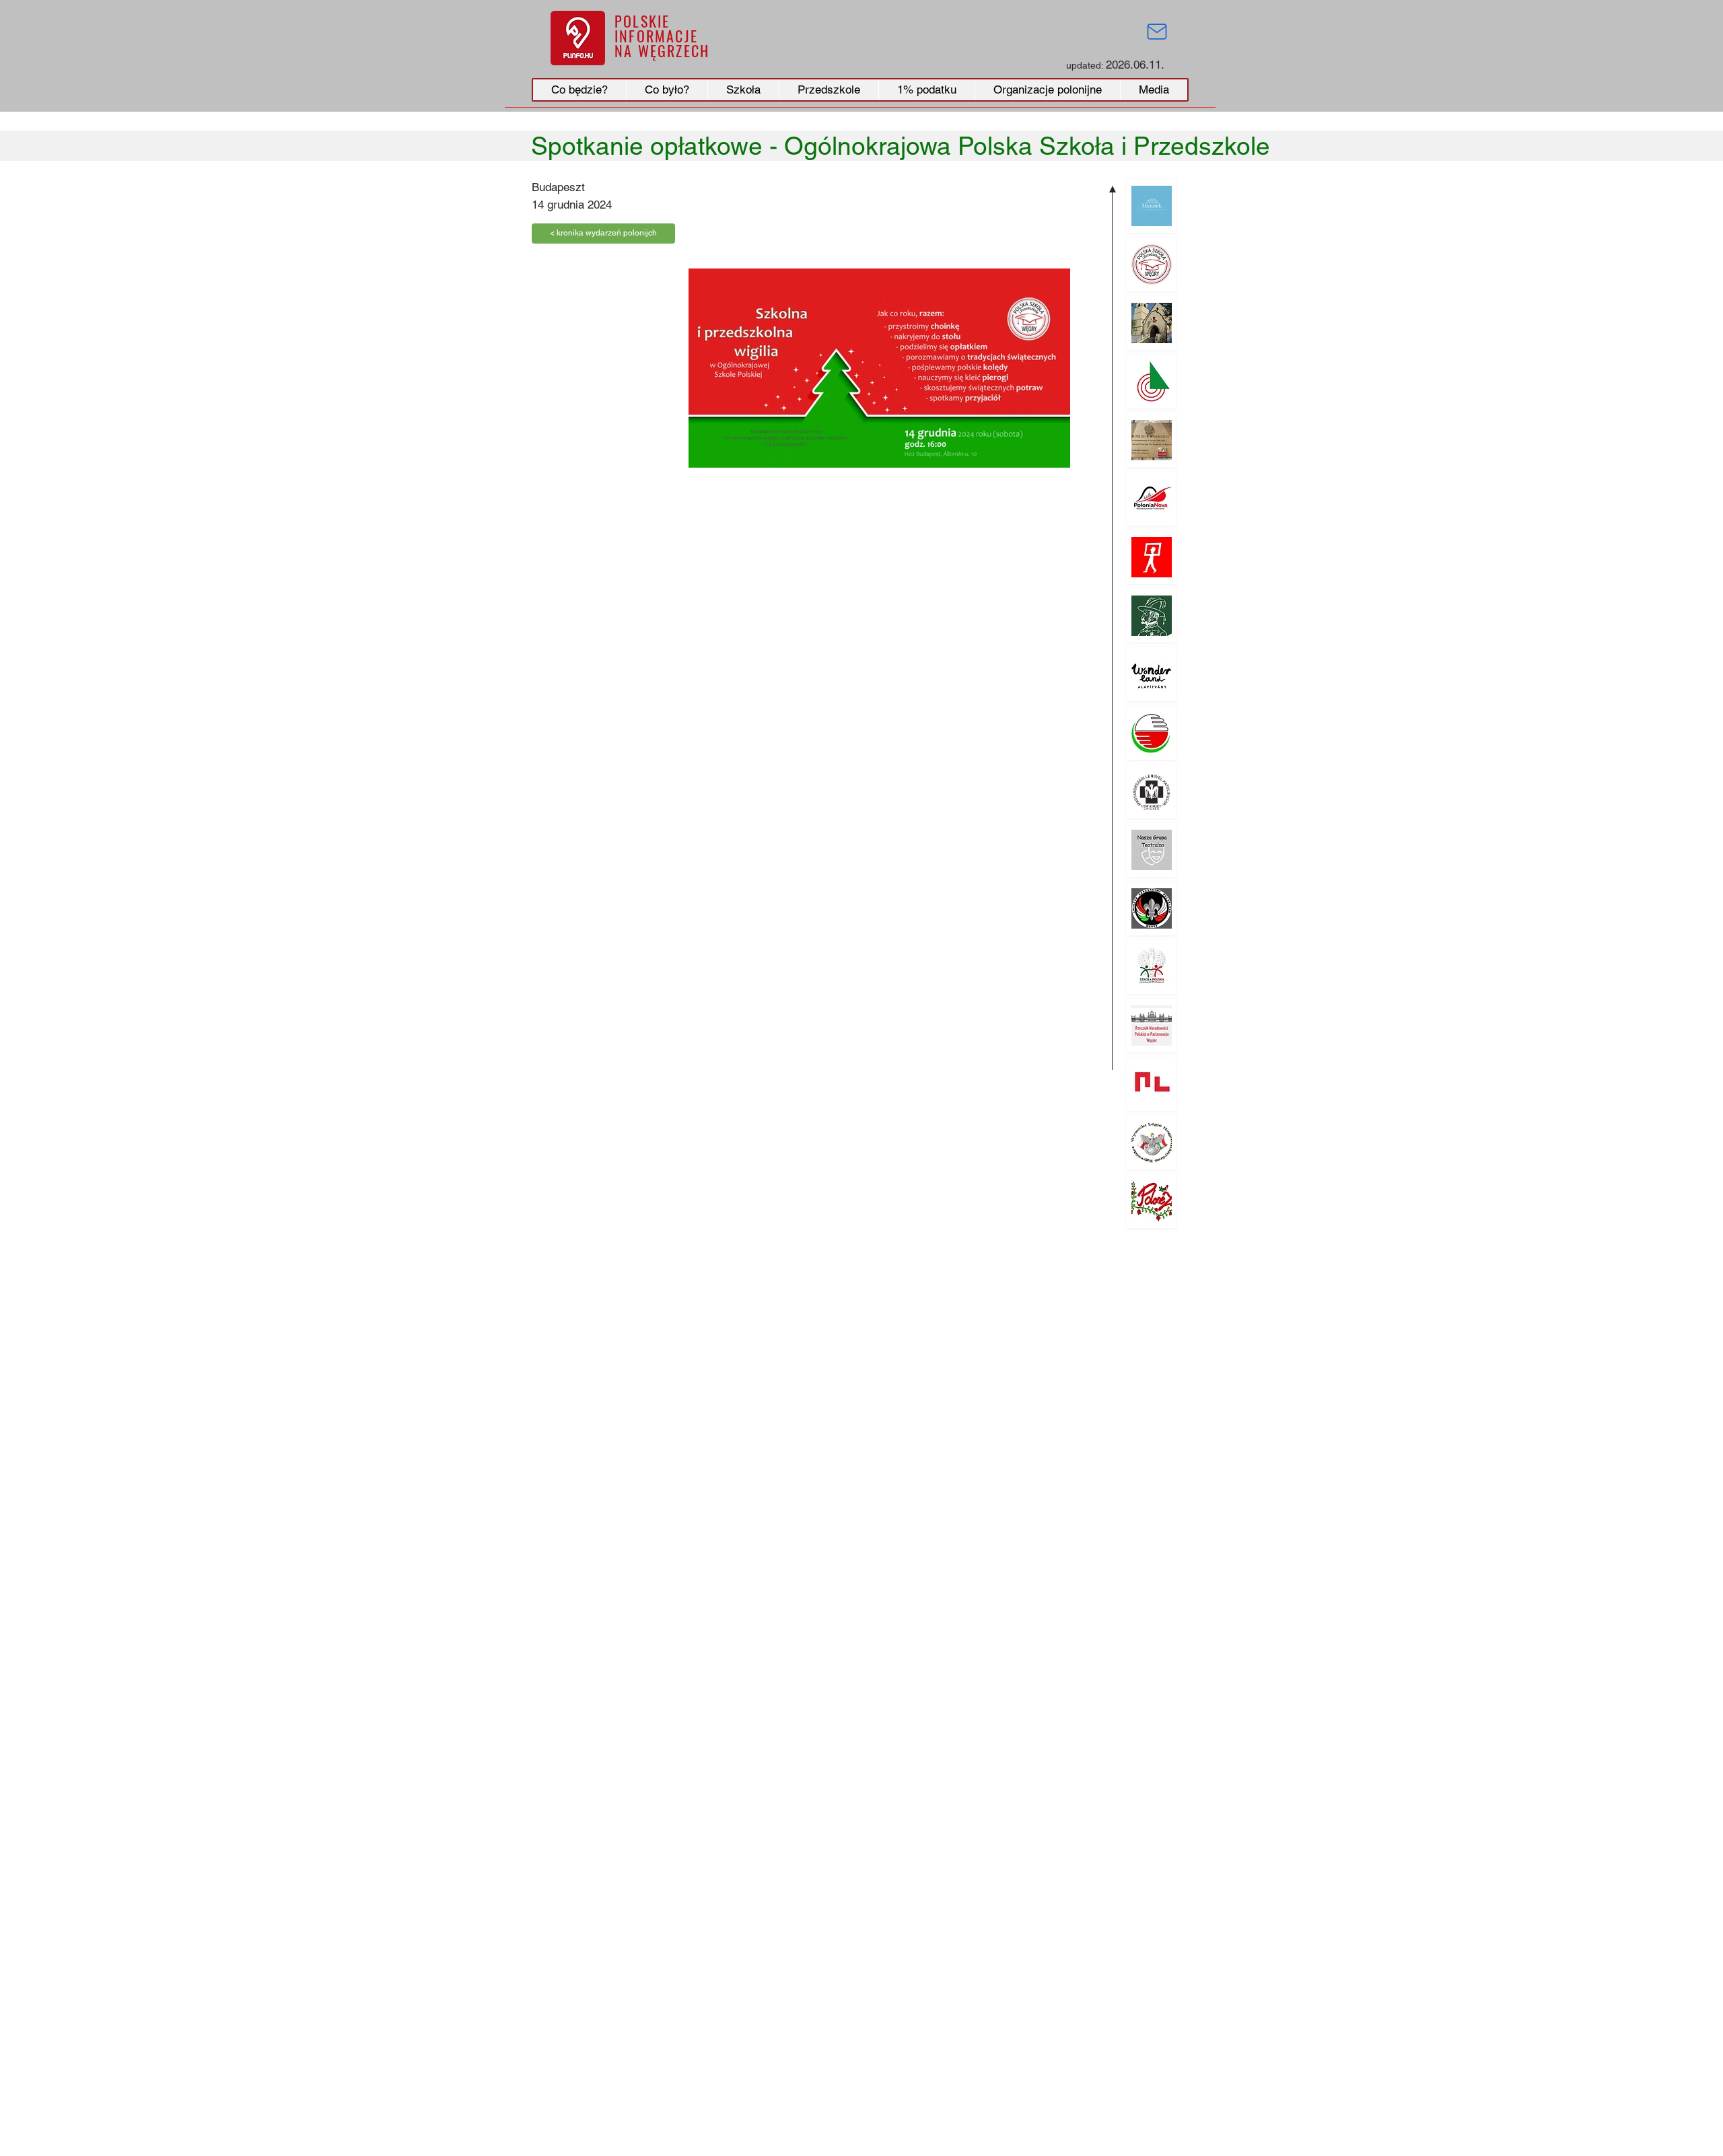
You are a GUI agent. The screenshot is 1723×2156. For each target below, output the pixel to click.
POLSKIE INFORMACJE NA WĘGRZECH (662, 36)
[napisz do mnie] (1157, 32)
